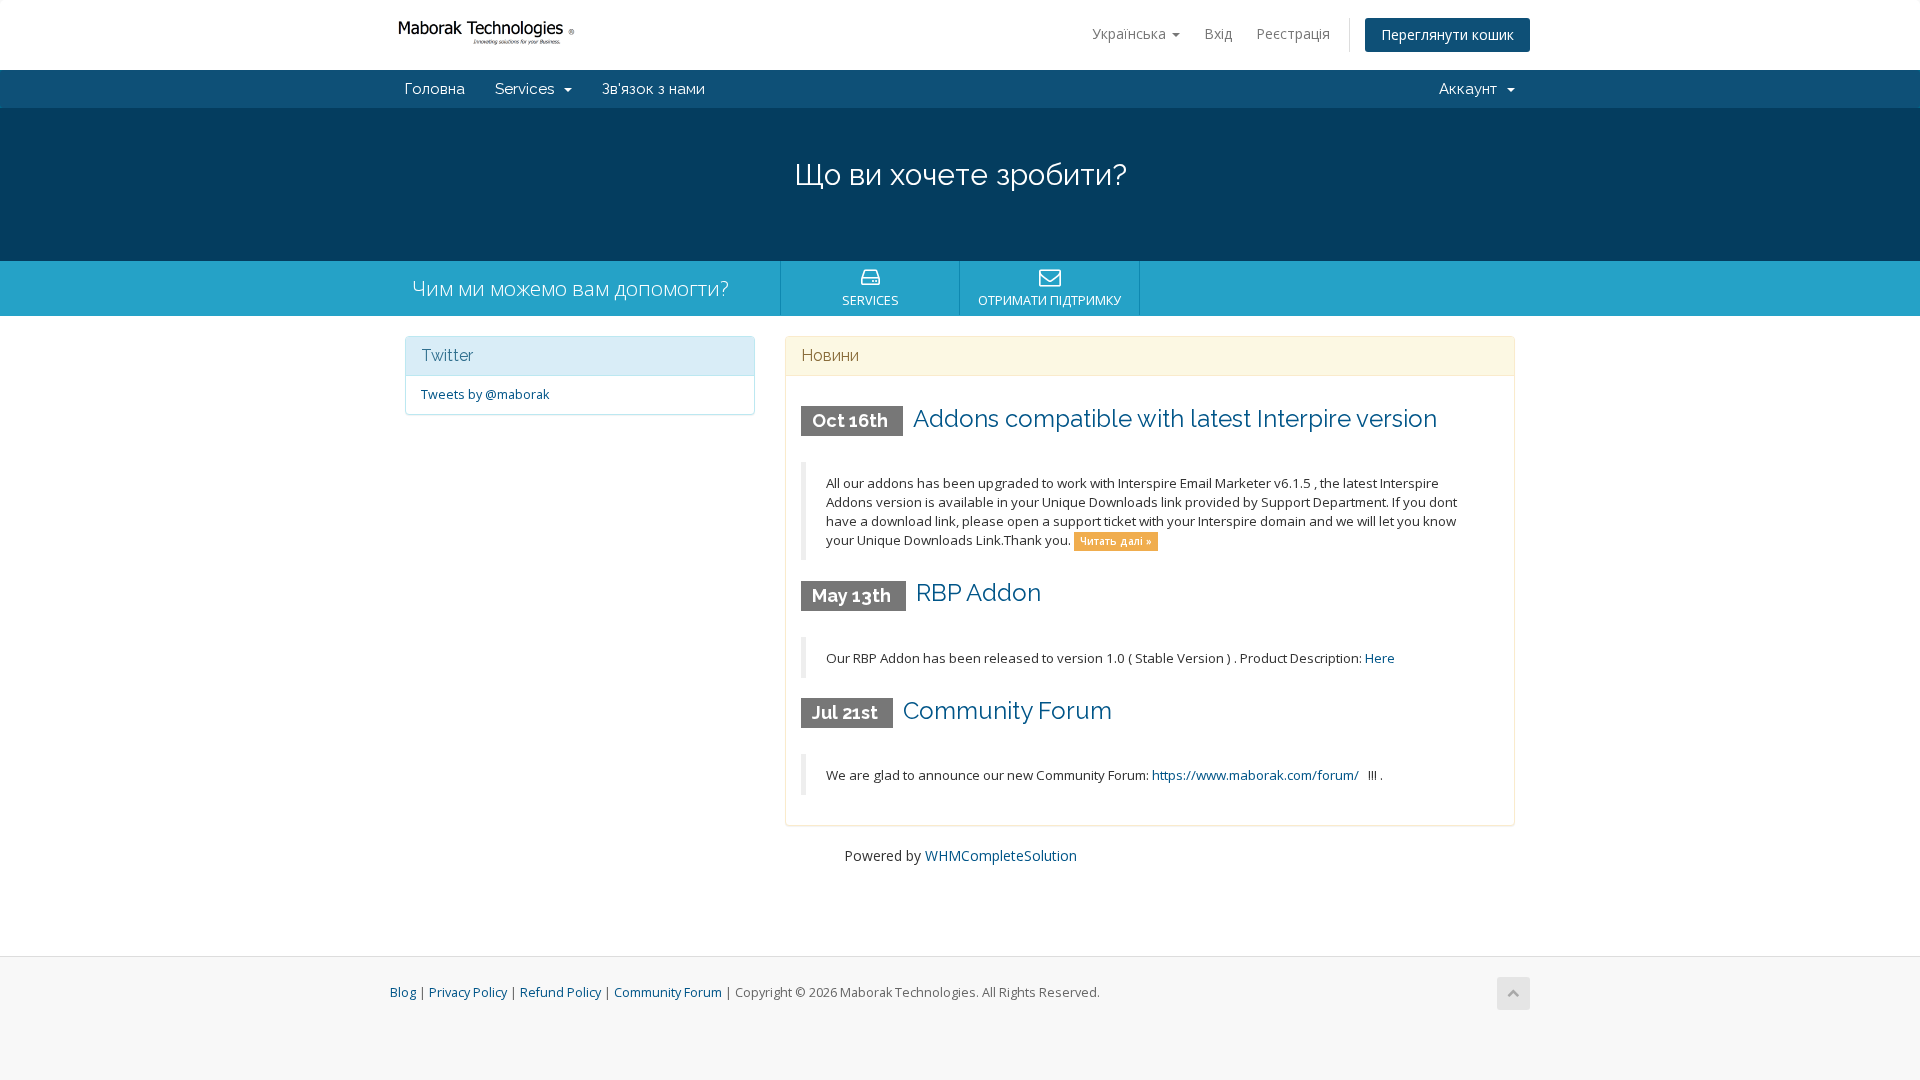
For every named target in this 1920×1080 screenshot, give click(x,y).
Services (528, 89)
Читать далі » (1116, 541)
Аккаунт (1472, 89)
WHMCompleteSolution (1001, 855)
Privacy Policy (468, 992)
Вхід (1218, 33)
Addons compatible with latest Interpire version (1175, 418)
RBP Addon (978, 592)
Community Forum (1007, 710)
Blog (403, 992)
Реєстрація (1293, 33)
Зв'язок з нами (653, 89)
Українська (1131, 33)
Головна (435, 89)
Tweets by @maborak (485, 394)
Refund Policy (560, 992)
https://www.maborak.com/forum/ (1255, 775)
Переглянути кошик (1447, 34)
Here (1380, 658)
